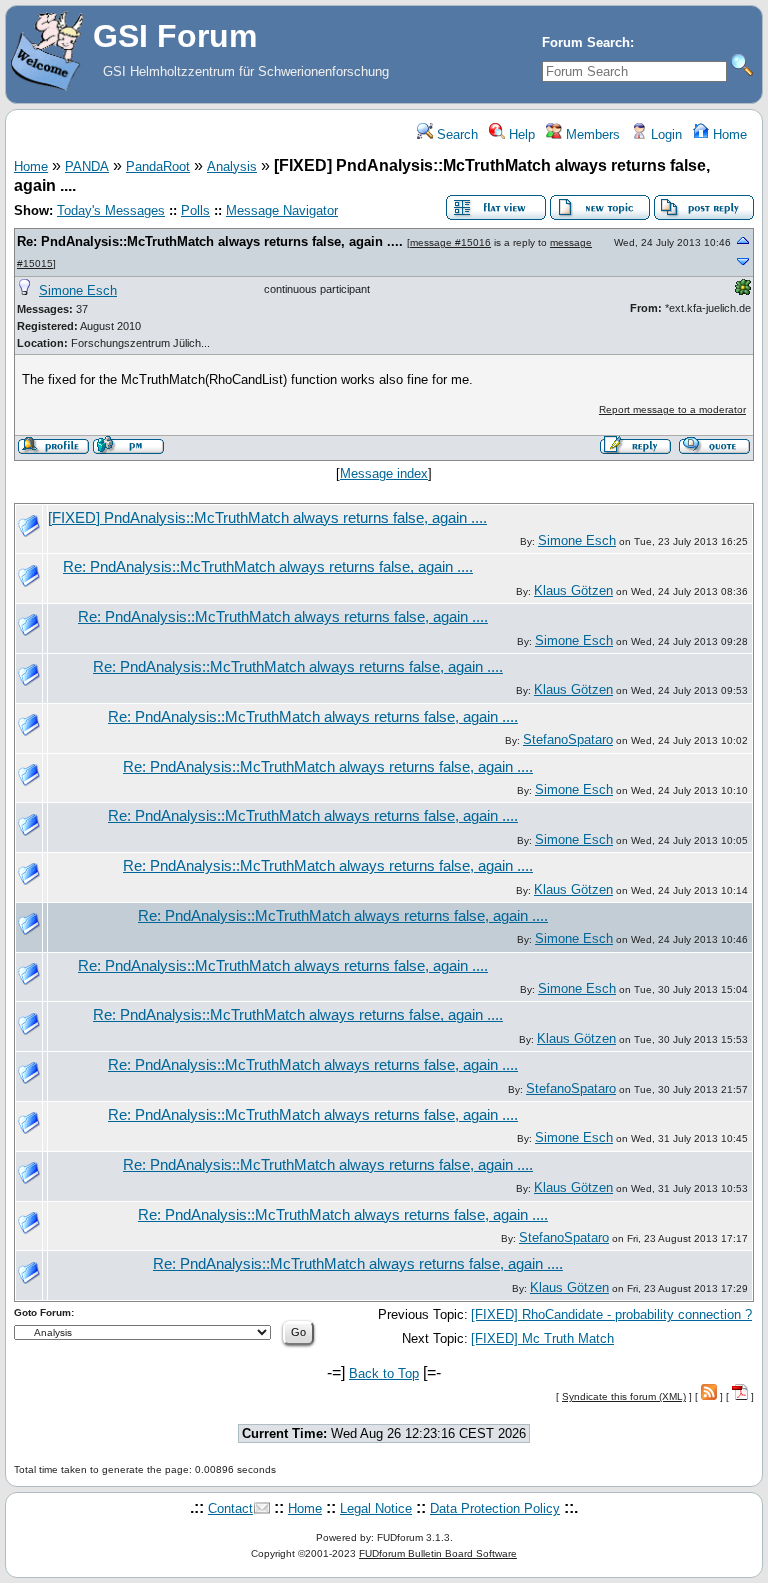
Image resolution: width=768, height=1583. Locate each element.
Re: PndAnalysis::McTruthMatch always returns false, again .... (210, 241)
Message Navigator (282, 210)
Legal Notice (376, 1508)
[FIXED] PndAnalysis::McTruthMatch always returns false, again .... (267, 518)
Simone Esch (78, 290)
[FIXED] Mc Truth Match (542, 1338)
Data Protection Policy (495, 1508)
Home (728, 134)
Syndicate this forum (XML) (624, 1396)
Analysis (232, 166)
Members (591, 134)
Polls (195, 210)
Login (664, 134)
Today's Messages (111, 210)
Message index (384, 473)
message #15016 (450, 242)
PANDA (87, 166)
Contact (230, 1508)
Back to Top (384, 1373)
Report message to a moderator (672, 409)
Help (520, 134)
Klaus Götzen (573, 590)
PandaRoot (158, 166)
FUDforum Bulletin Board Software (438, 1553)
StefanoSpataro (568, 739)
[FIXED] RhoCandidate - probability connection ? (611, 1314)
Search (455, 134)
